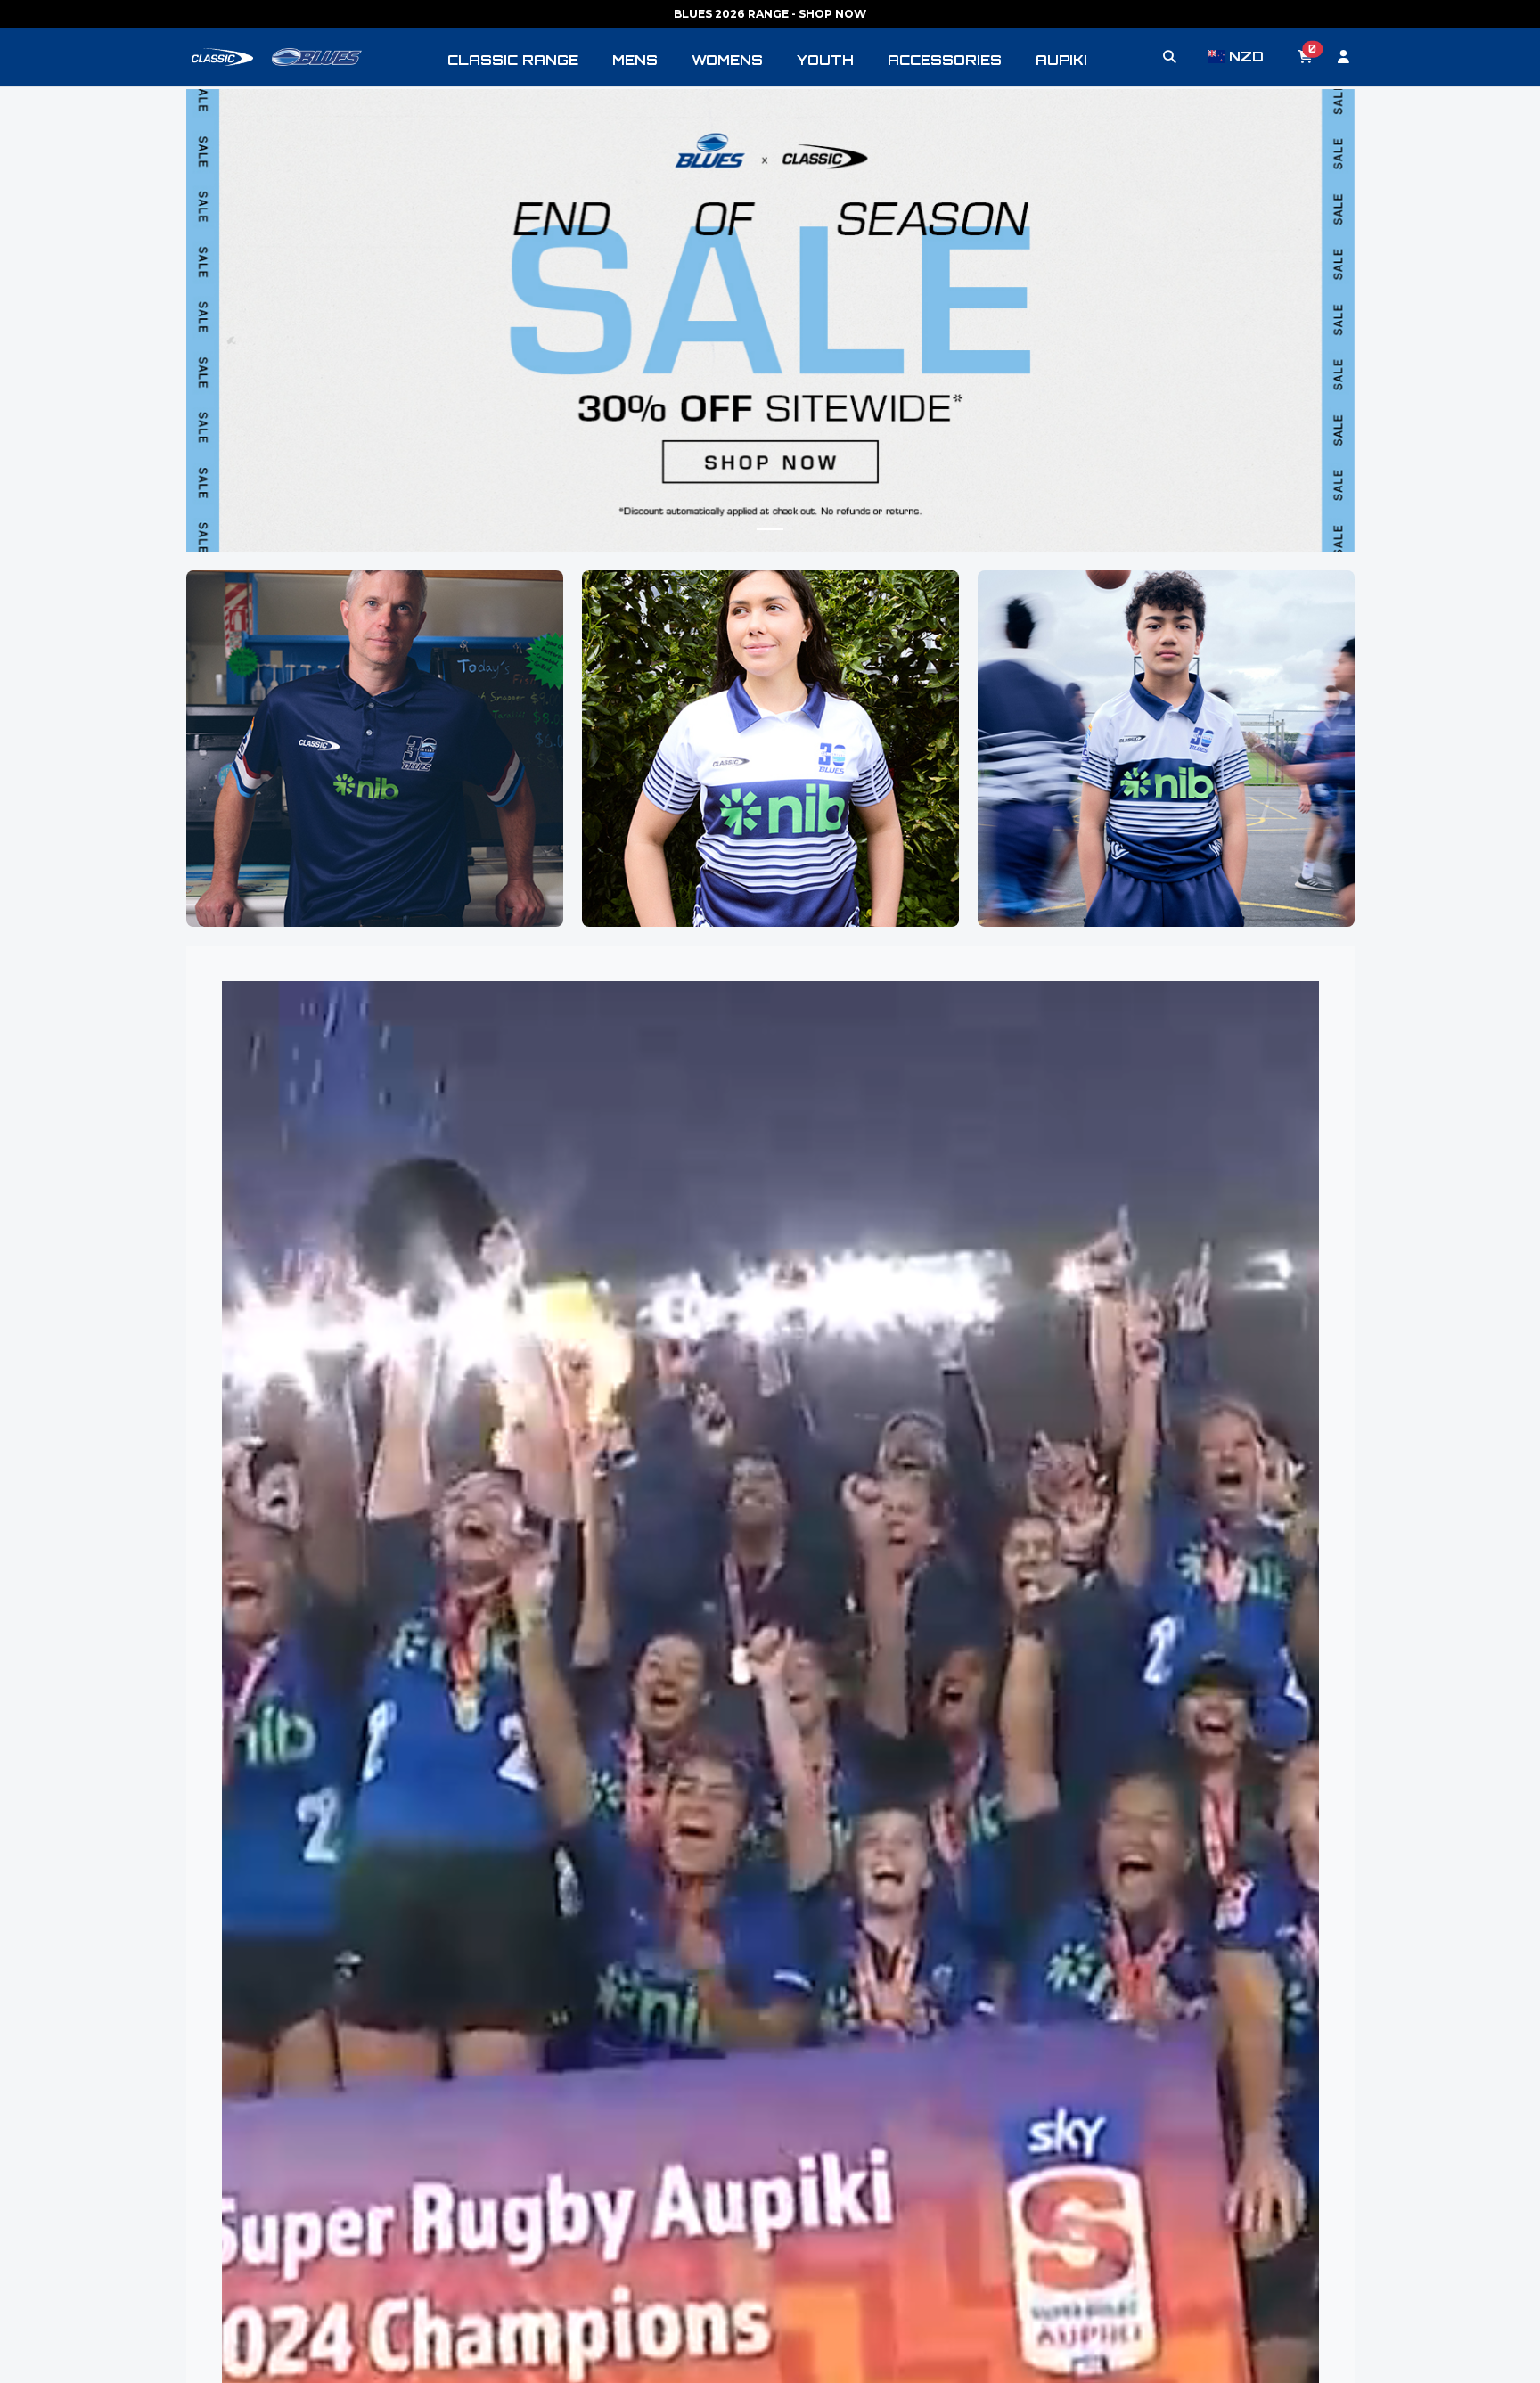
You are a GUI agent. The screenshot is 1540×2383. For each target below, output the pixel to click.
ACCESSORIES (945, 60)
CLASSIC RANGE (513, 60)
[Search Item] (1170, 57)
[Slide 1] (770, 529)
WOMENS (727, 60)
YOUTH (825, 60)
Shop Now (374, 790)
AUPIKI (1061, 60)
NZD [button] (1246, 57)
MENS (635, 60)
